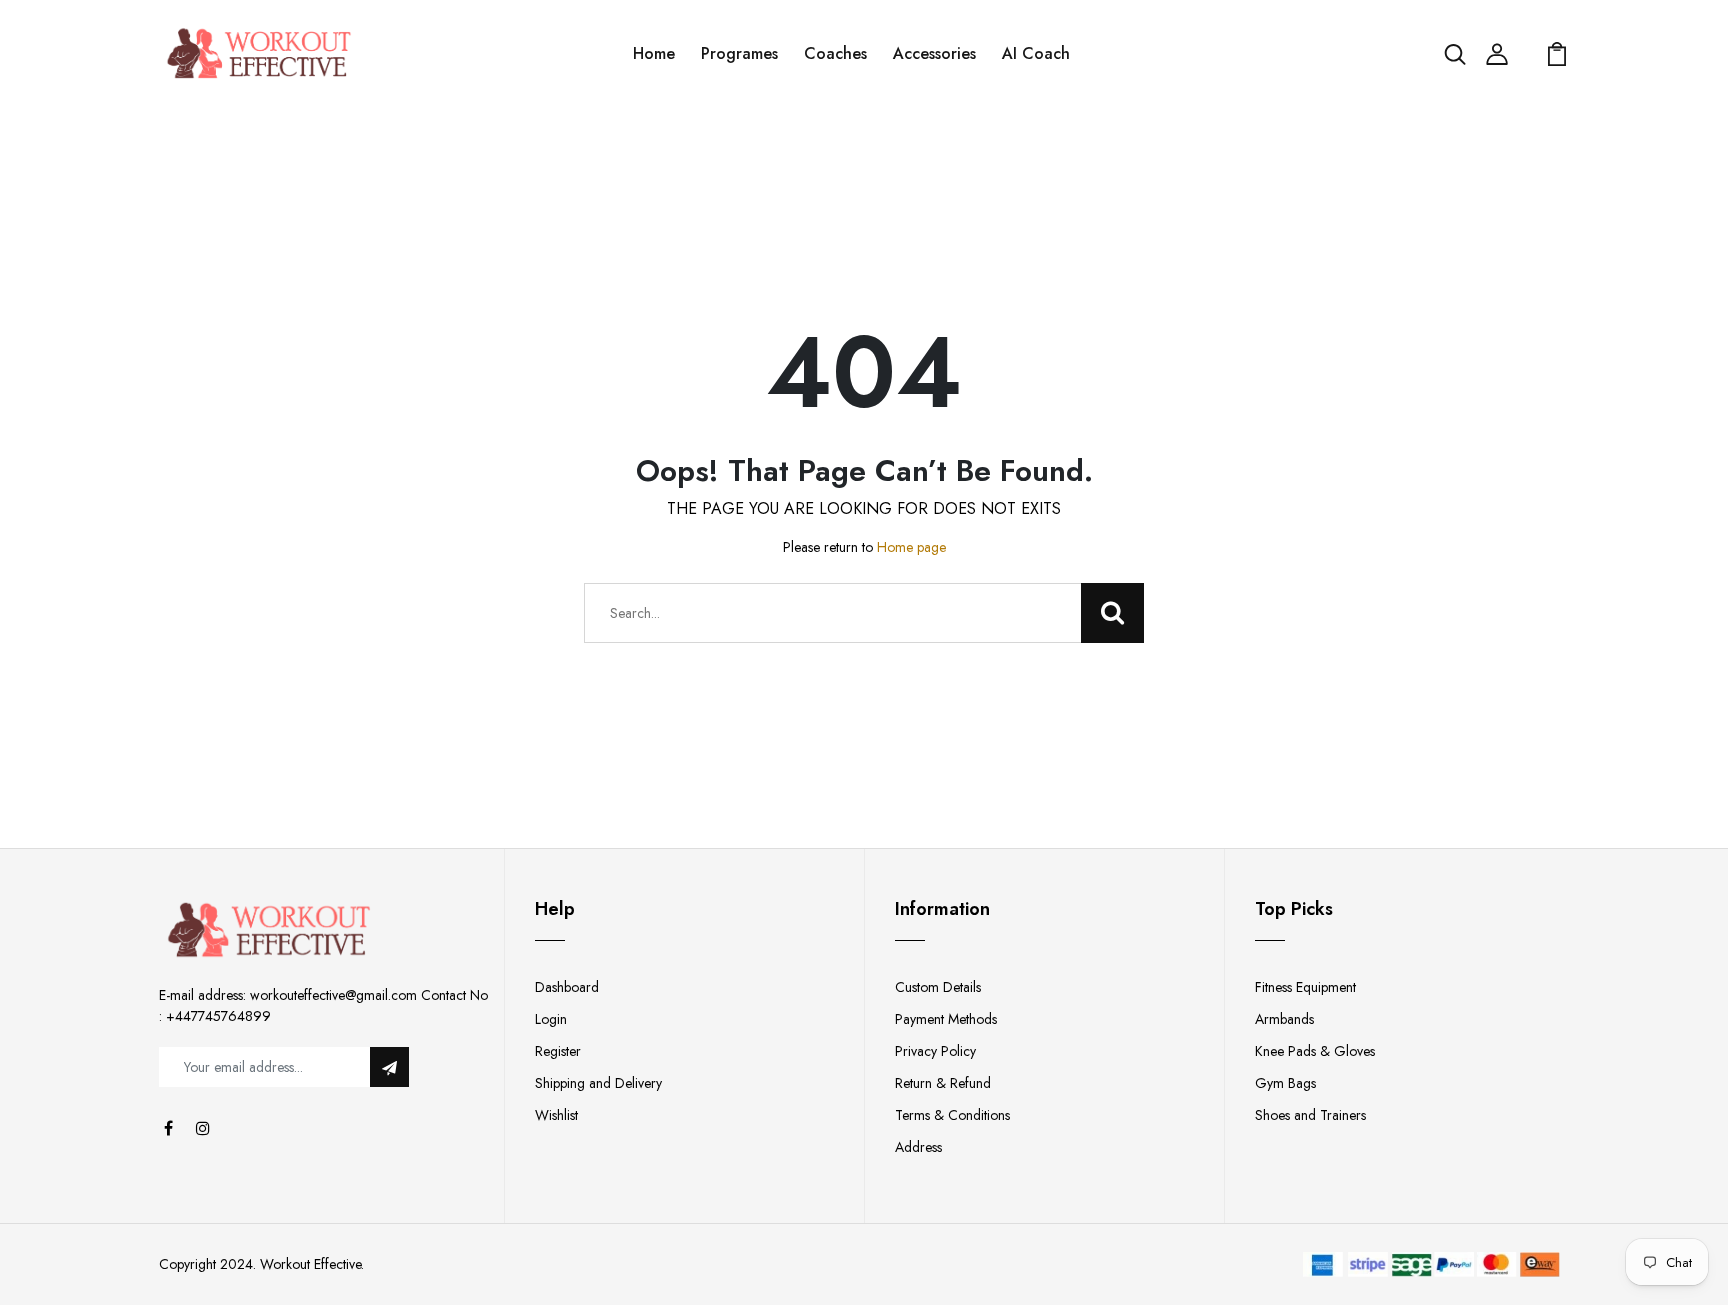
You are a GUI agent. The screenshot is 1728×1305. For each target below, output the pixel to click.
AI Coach (1036, 53)
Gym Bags (1285, 1083)
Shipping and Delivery (598, 1083)
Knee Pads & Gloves (1315, 1051)
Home (654, 53)
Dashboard (567, 987)
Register (558, 1051)
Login (551, 1019)
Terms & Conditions (952, 1115)
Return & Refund (943, 1083)
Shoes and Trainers (1310, 1115)
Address (918, 1147)
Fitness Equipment (1305, 987)
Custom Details (938, 987)
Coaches (835, 53)
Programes (739, 53)
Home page (911, 547)
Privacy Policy (935, 1051)
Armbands (1284, 1019)
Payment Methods (946, 1019)
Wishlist (556, 1115)
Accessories (934, 53)
